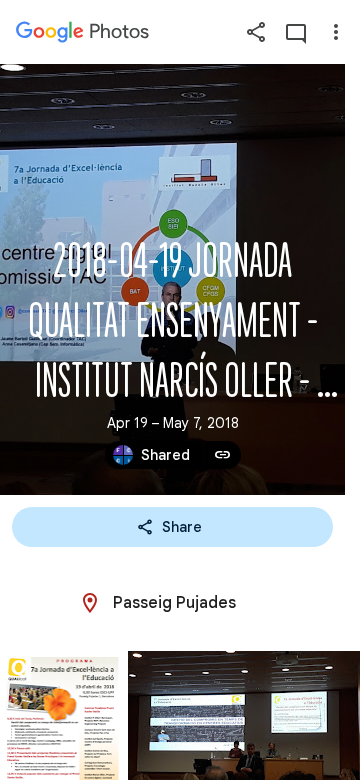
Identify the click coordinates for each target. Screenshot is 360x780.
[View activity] (296, 32)
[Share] (256, 32)
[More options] (336, 32)
